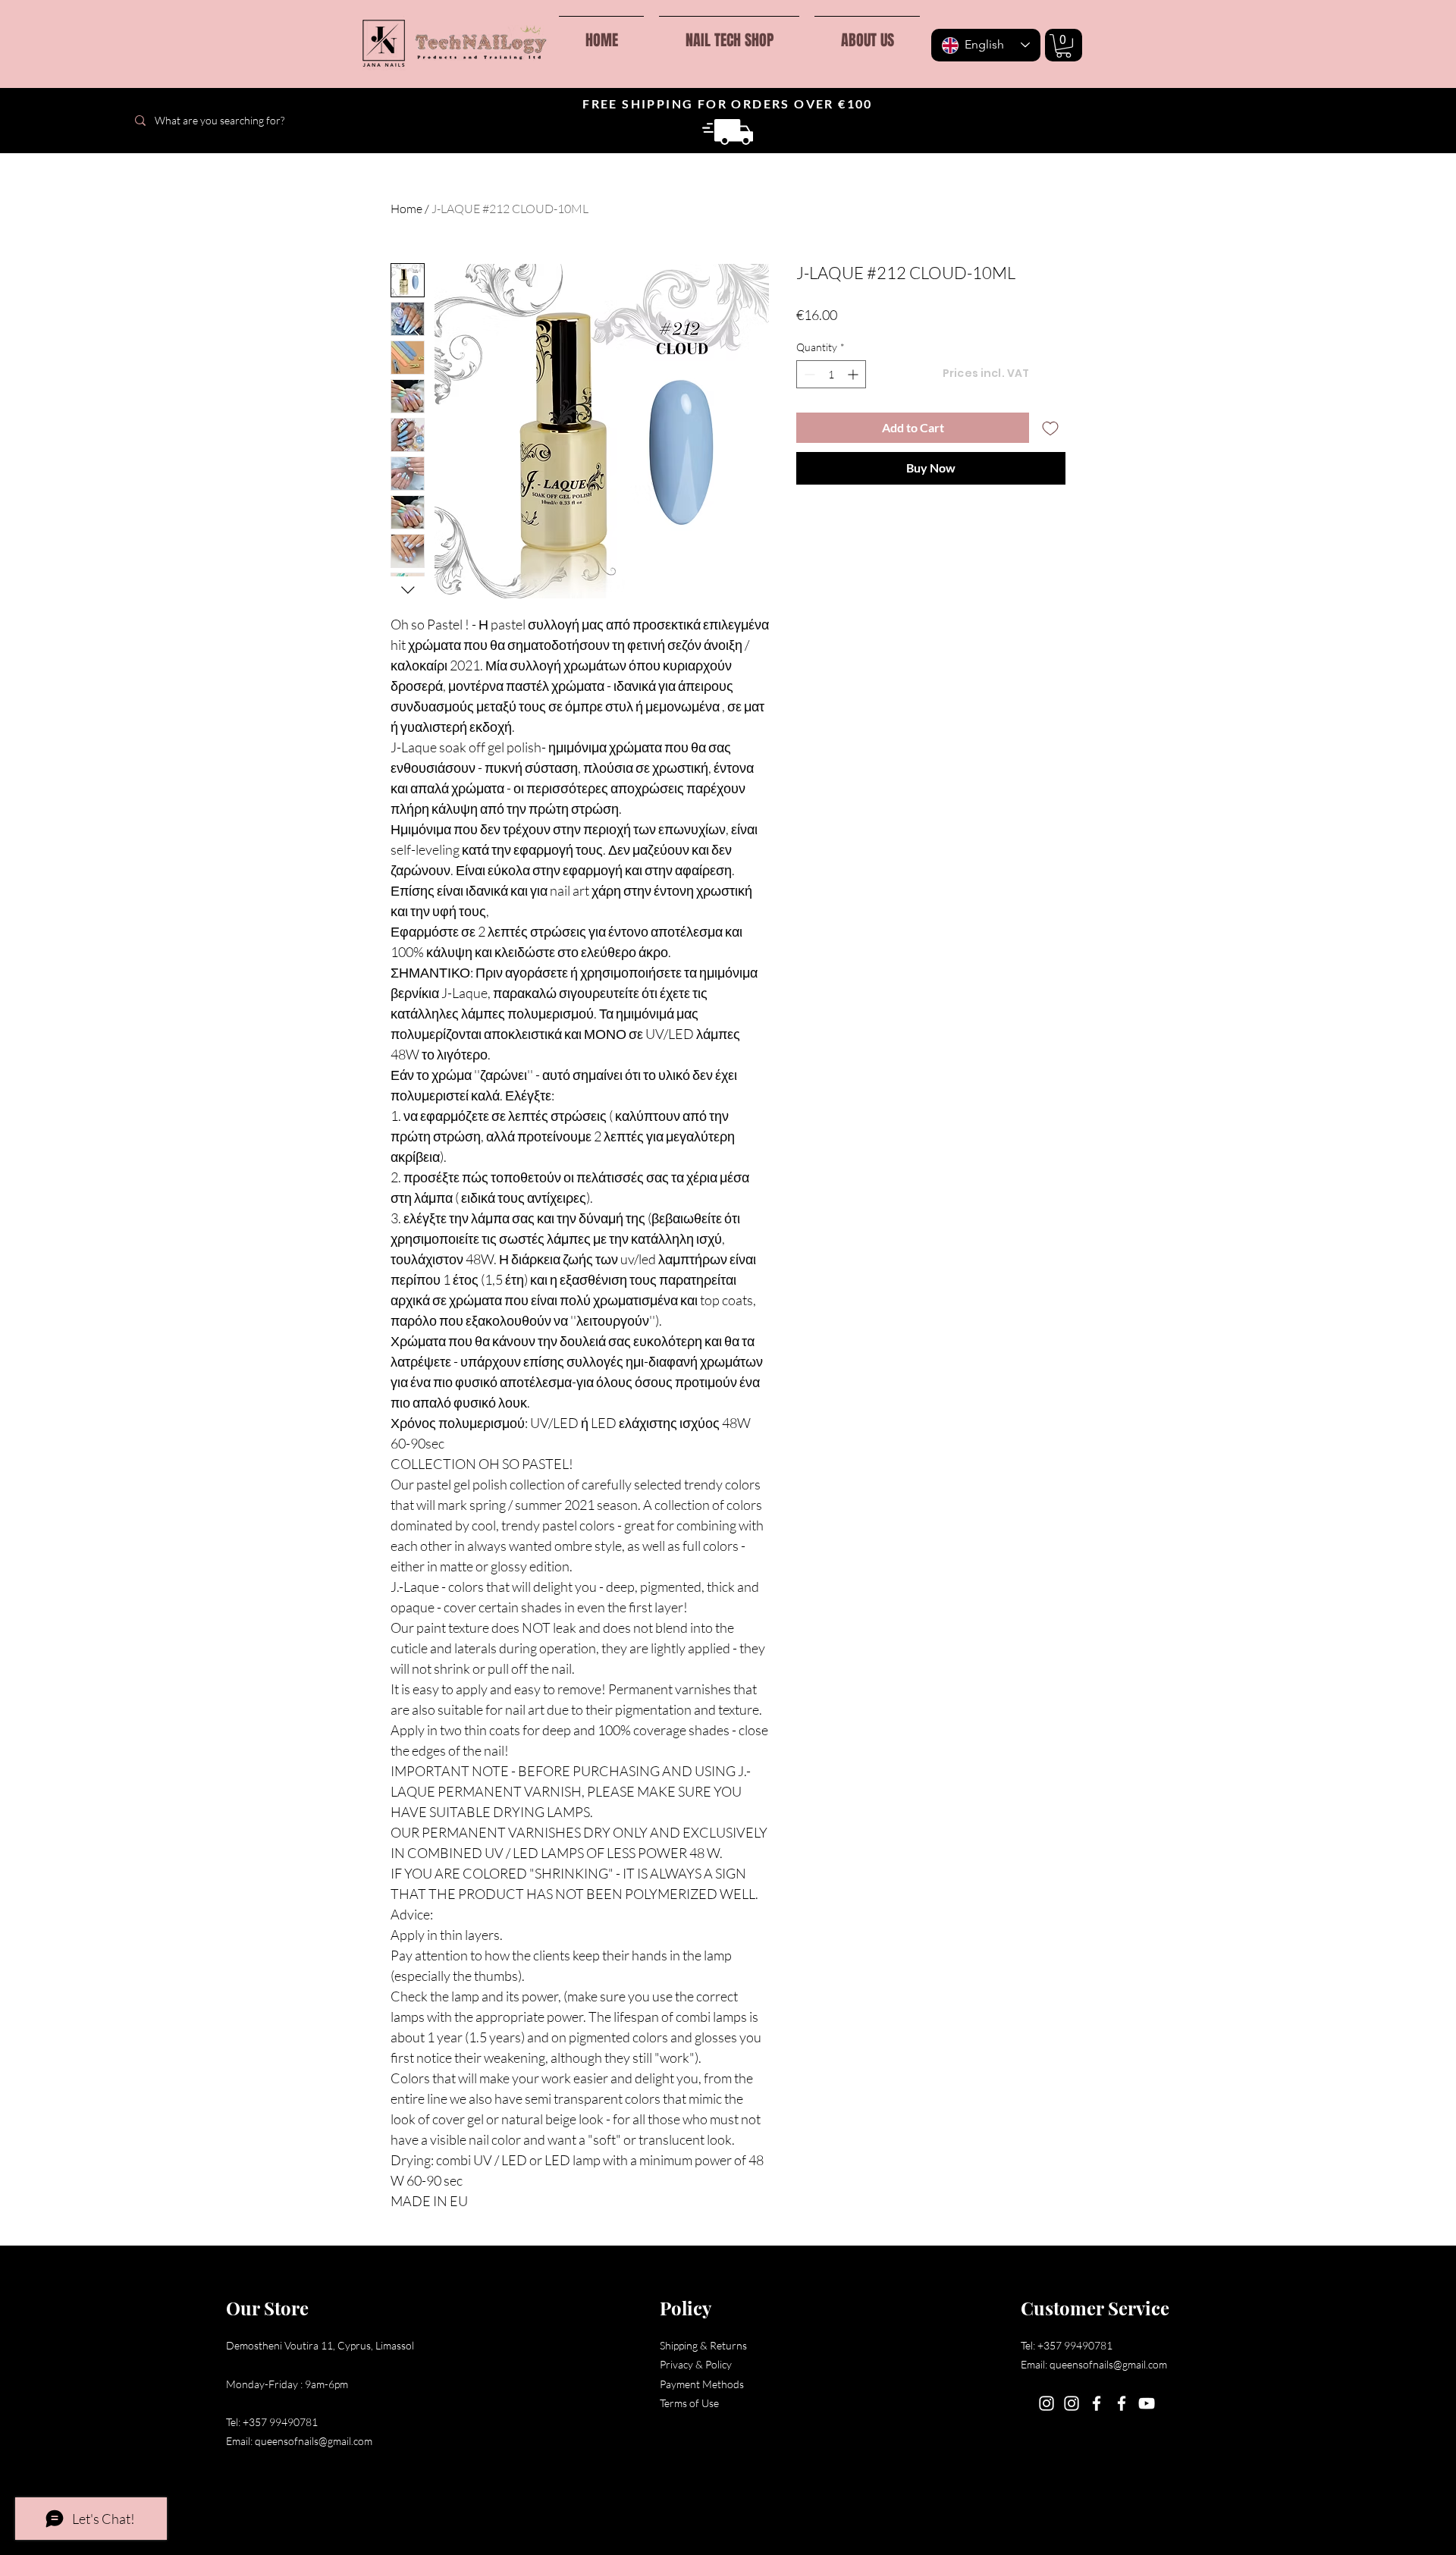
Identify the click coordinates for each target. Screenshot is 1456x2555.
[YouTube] (1147, 2403)
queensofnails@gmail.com (314, 2441)
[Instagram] (1046, 2403)
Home (406, 209)
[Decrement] (808, 374)
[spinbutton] (831, 374)
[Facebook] (1097, 2403)
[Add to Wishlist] (1050, 428)
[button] (1064, 46)
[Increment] (854, 374)
